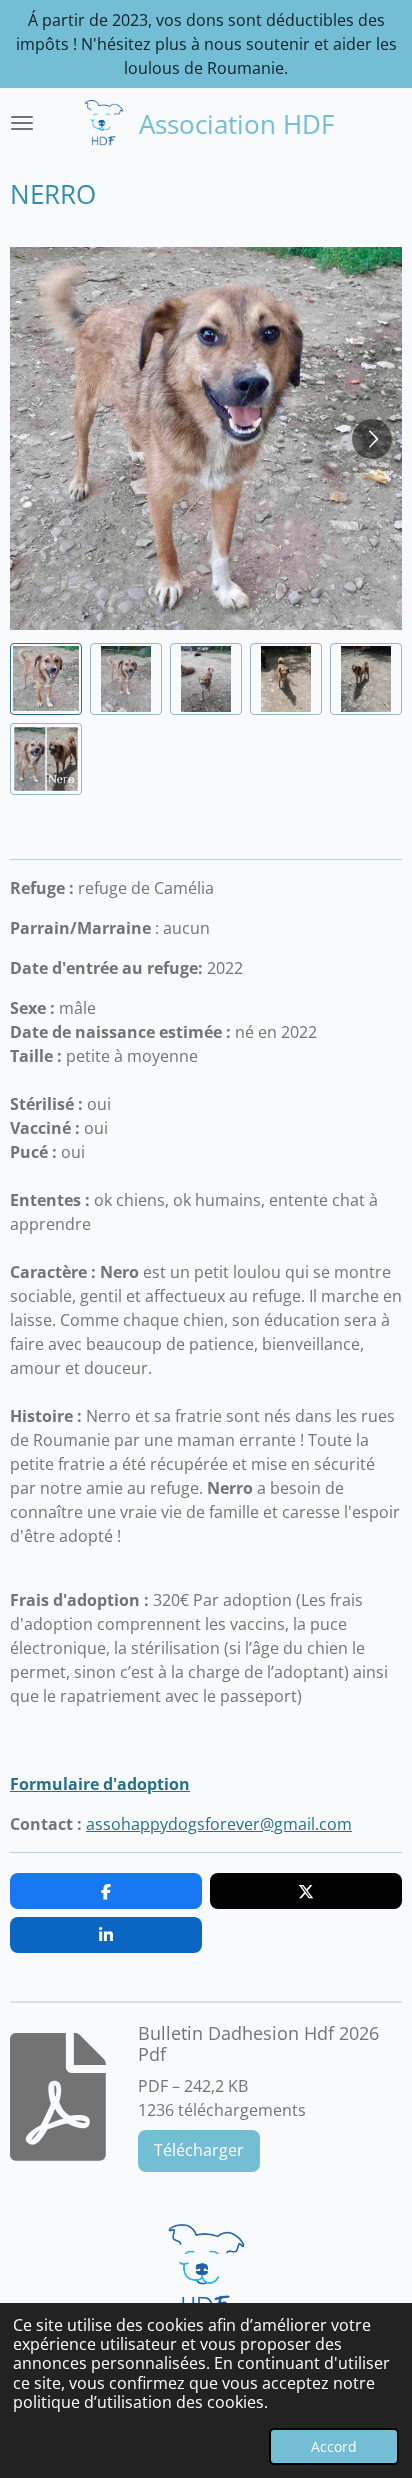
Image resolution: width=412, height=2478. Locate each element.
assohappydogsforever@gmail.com (219, 1824)
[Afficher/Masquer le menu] (22, 123)
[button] (46, 679)
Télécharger (199, 2150)
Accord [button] (334, 2446)
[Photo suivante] (372, 439)
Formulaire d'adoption (100, 1784)
